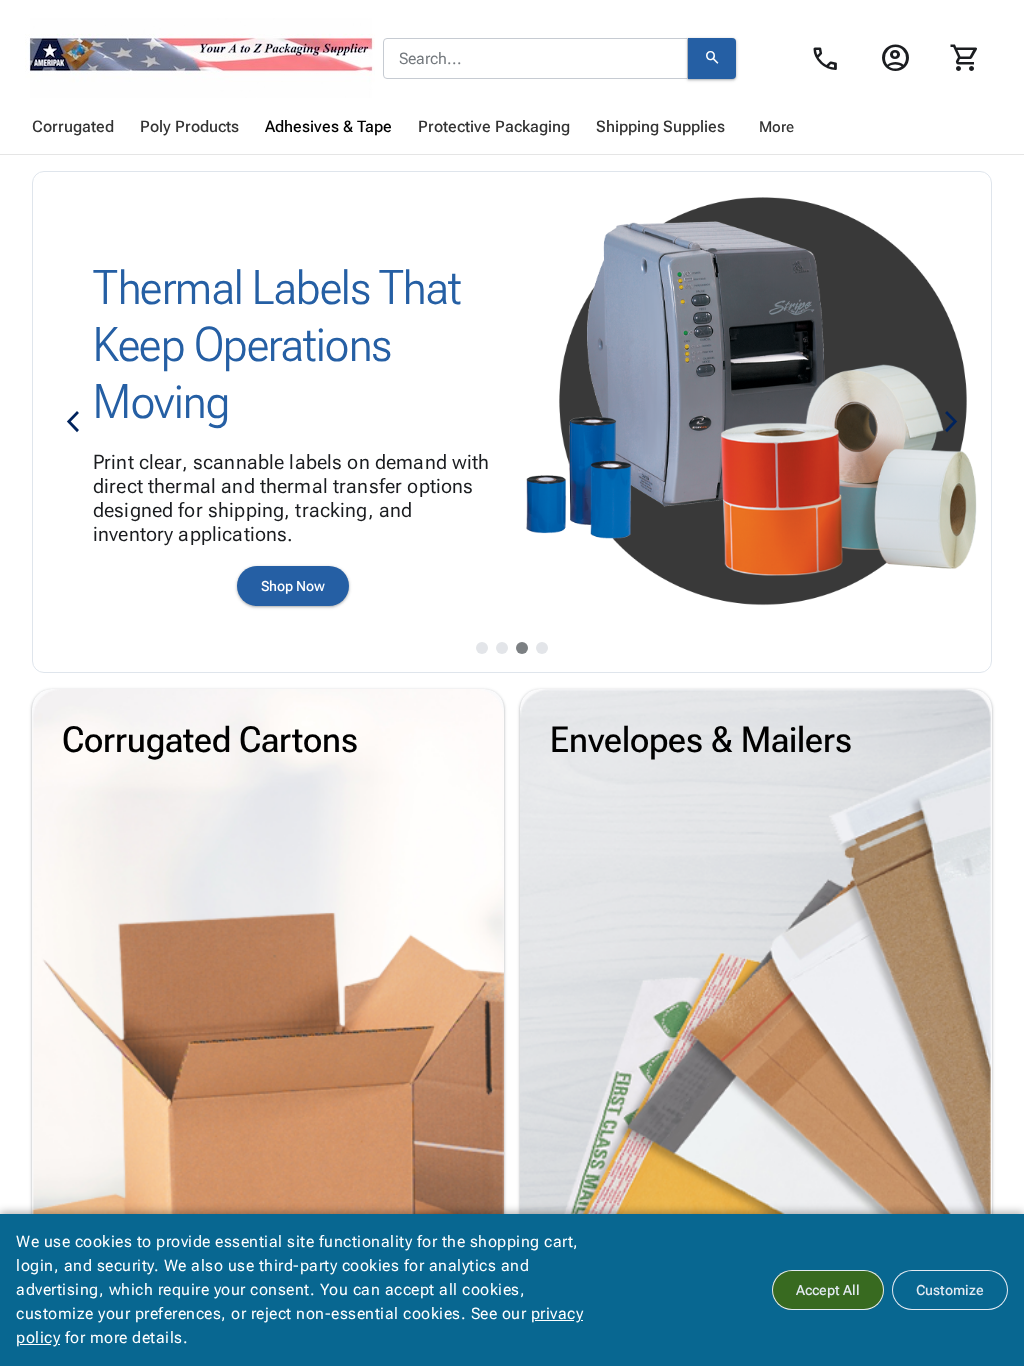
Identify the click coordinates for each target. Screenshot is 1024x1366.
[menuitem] (73, 127)
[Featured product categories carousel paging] (482, 648)
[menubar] (512, 127)
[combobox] (535, 59)
